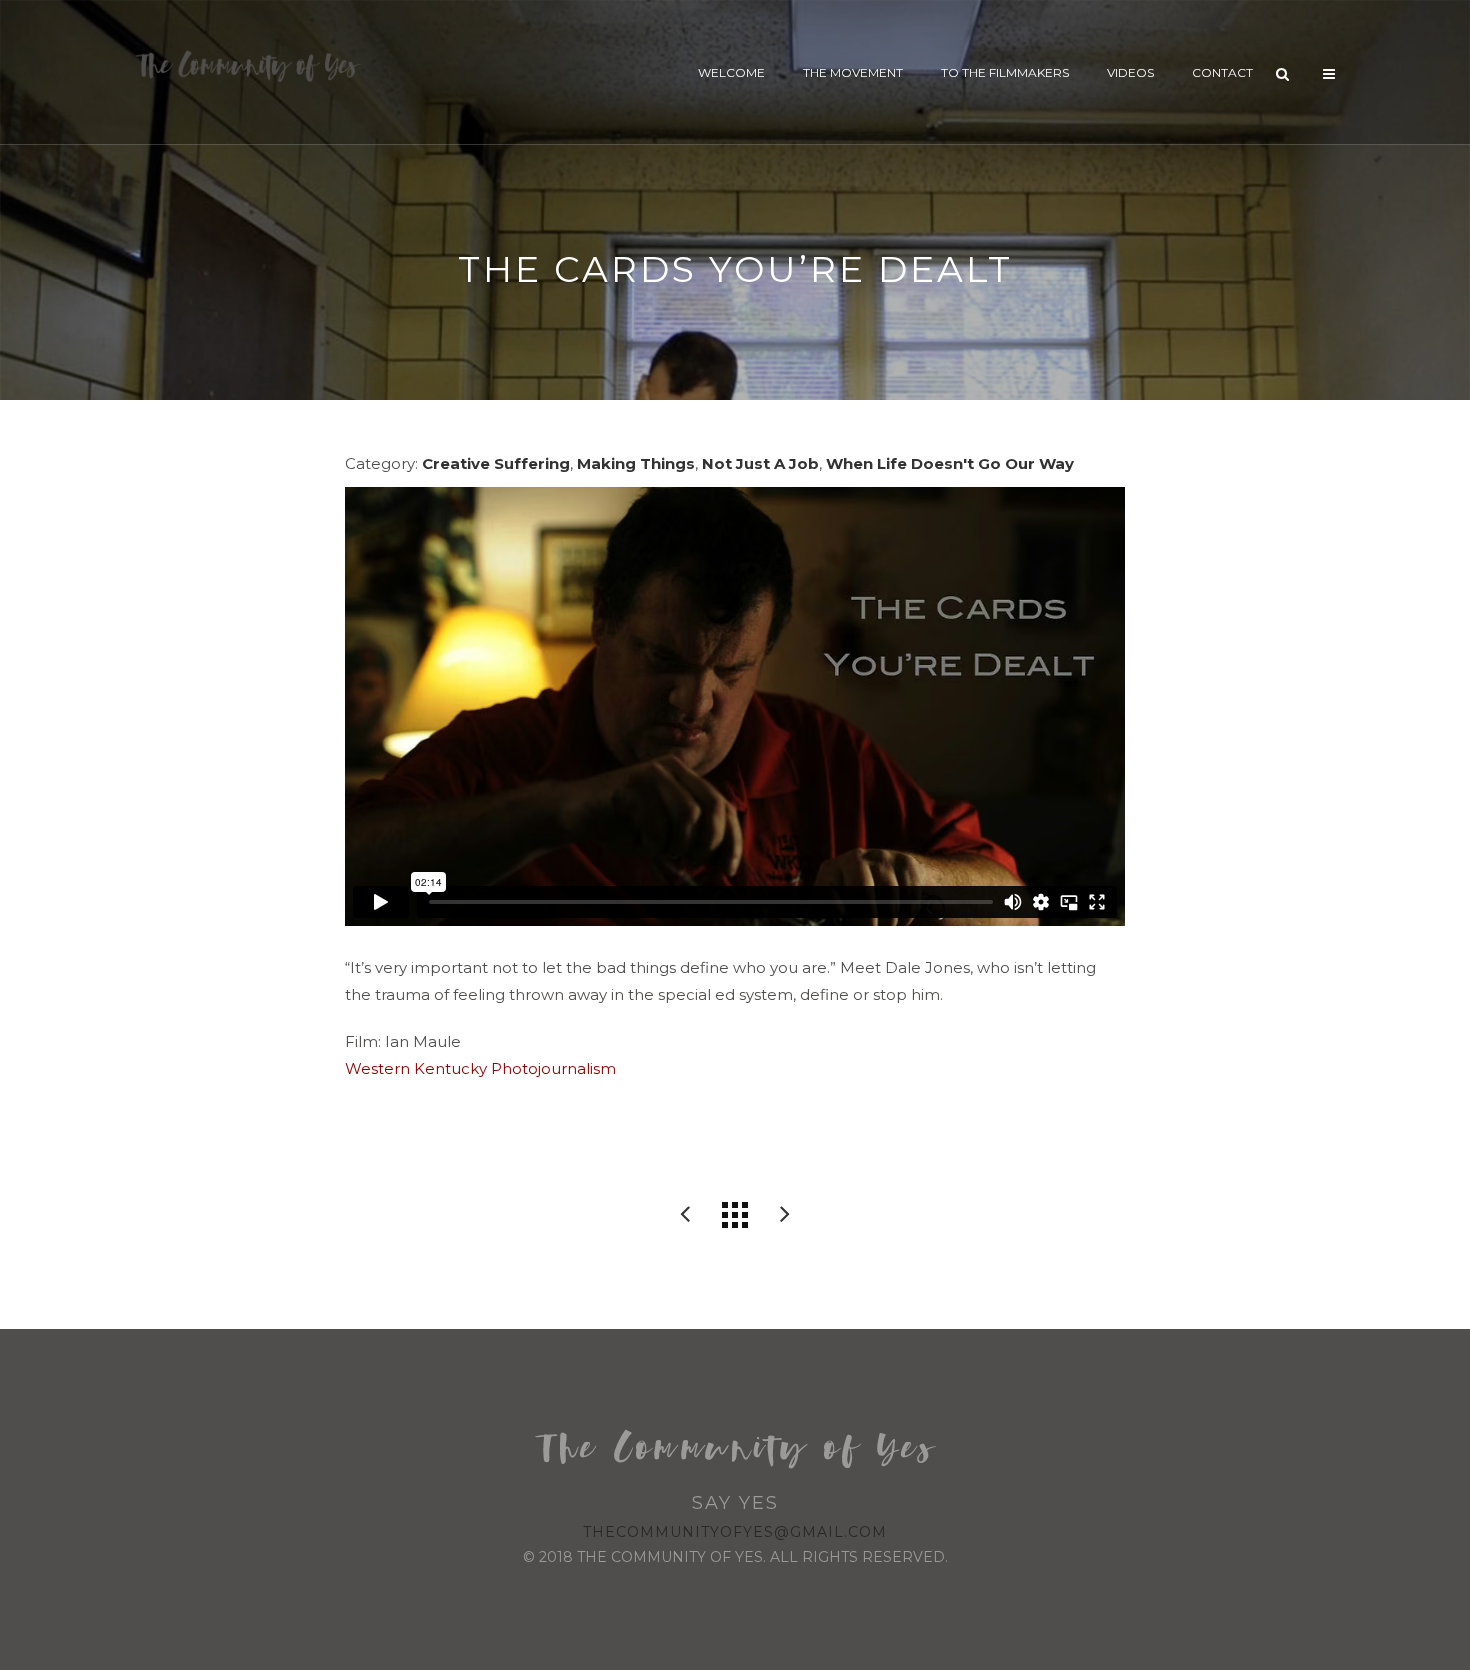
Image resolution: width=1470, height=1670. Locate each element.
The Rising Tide (685, 1215)
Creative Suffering (496, 463)
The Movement (853, 72)
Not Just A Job (760, 463)
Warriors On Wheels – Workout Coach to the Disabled (785, 1215)
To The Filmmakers (1005, 72)
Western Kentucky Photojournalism (480, 1068)
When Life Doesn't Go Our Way (950, 463)
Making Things (636, 463)
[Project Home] (735, 1215)
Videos (1130, 72)
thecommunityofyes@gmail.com (735, 1532)
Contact (1222, 72)
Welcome (731, 72)
